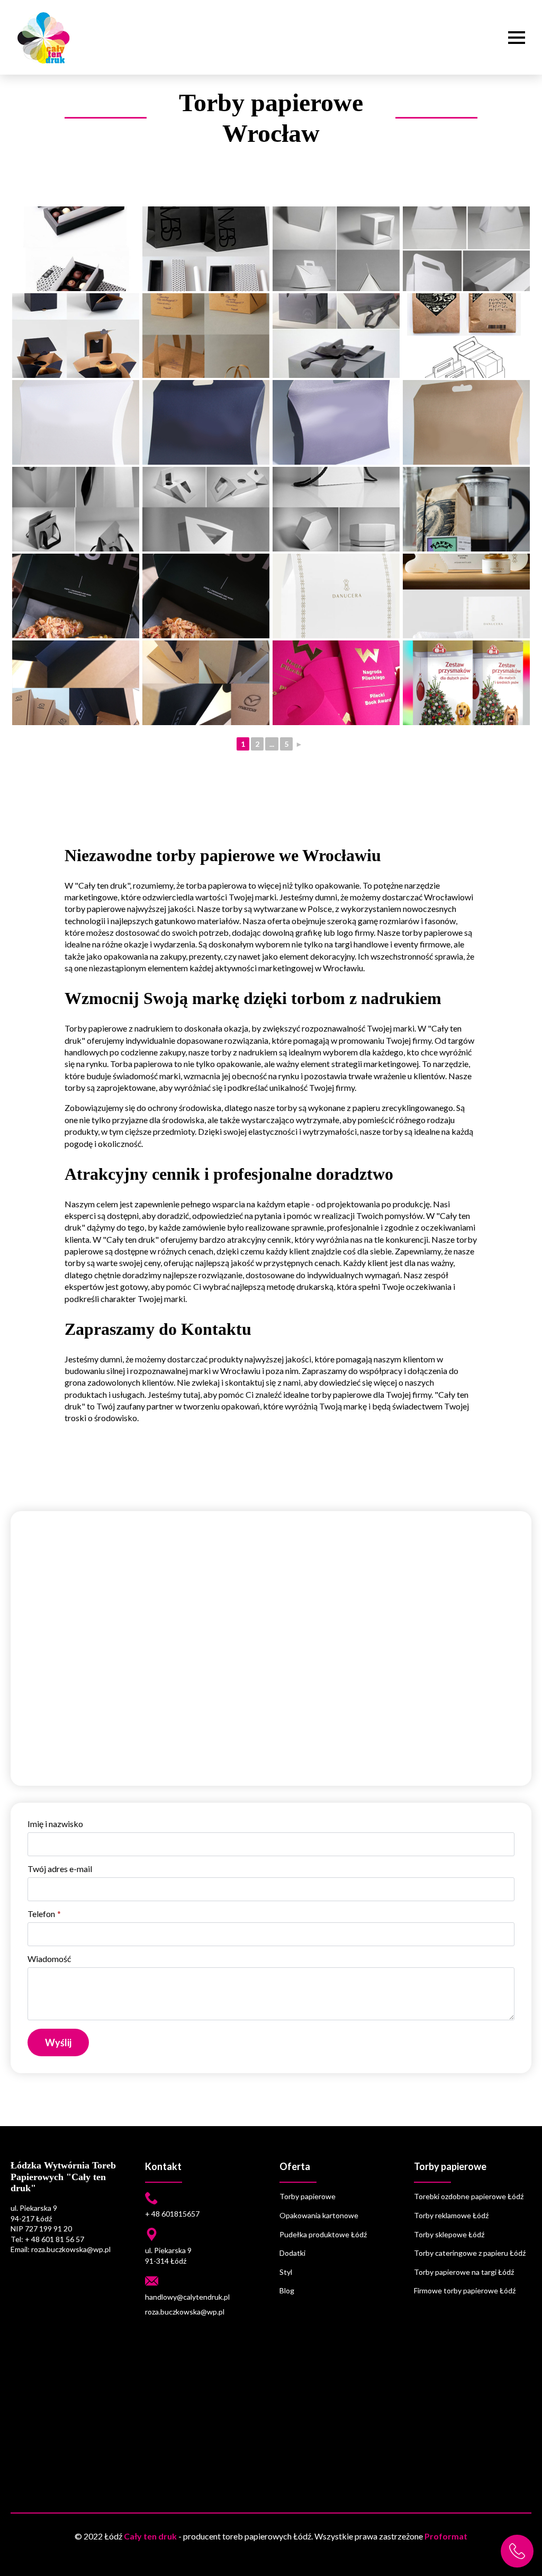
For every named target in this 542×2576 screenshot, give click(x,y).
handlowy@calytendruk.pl (187, 2297)
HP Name (22, 1811)
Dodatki (292, 2253)
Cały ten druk (150, 2536)
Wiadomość (49, 1959)
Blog (287, 2290)
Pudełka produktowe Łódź (323, 2234)
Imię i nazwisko (55, 1824)
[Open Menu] (517, 38)
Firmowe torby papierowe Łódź (465, 2290)
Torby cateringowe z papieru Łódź (470, 2253)
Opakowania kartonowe (319, 2215)
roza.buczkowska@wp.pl (185, 2312)
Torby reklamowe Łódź (451, 2215)
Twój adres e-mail (60, 1869)
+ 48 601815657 (172, 2214)
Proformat (446, 2536)
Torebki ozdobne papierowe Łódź (469, 2196)
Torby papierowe (308, 2196)
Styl (286, 2272)
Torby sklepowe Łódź (449, 2234)
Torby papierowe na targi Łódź (464, 2272)
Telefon (44, 1914)
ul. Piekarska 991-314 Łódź (168, 2256)
